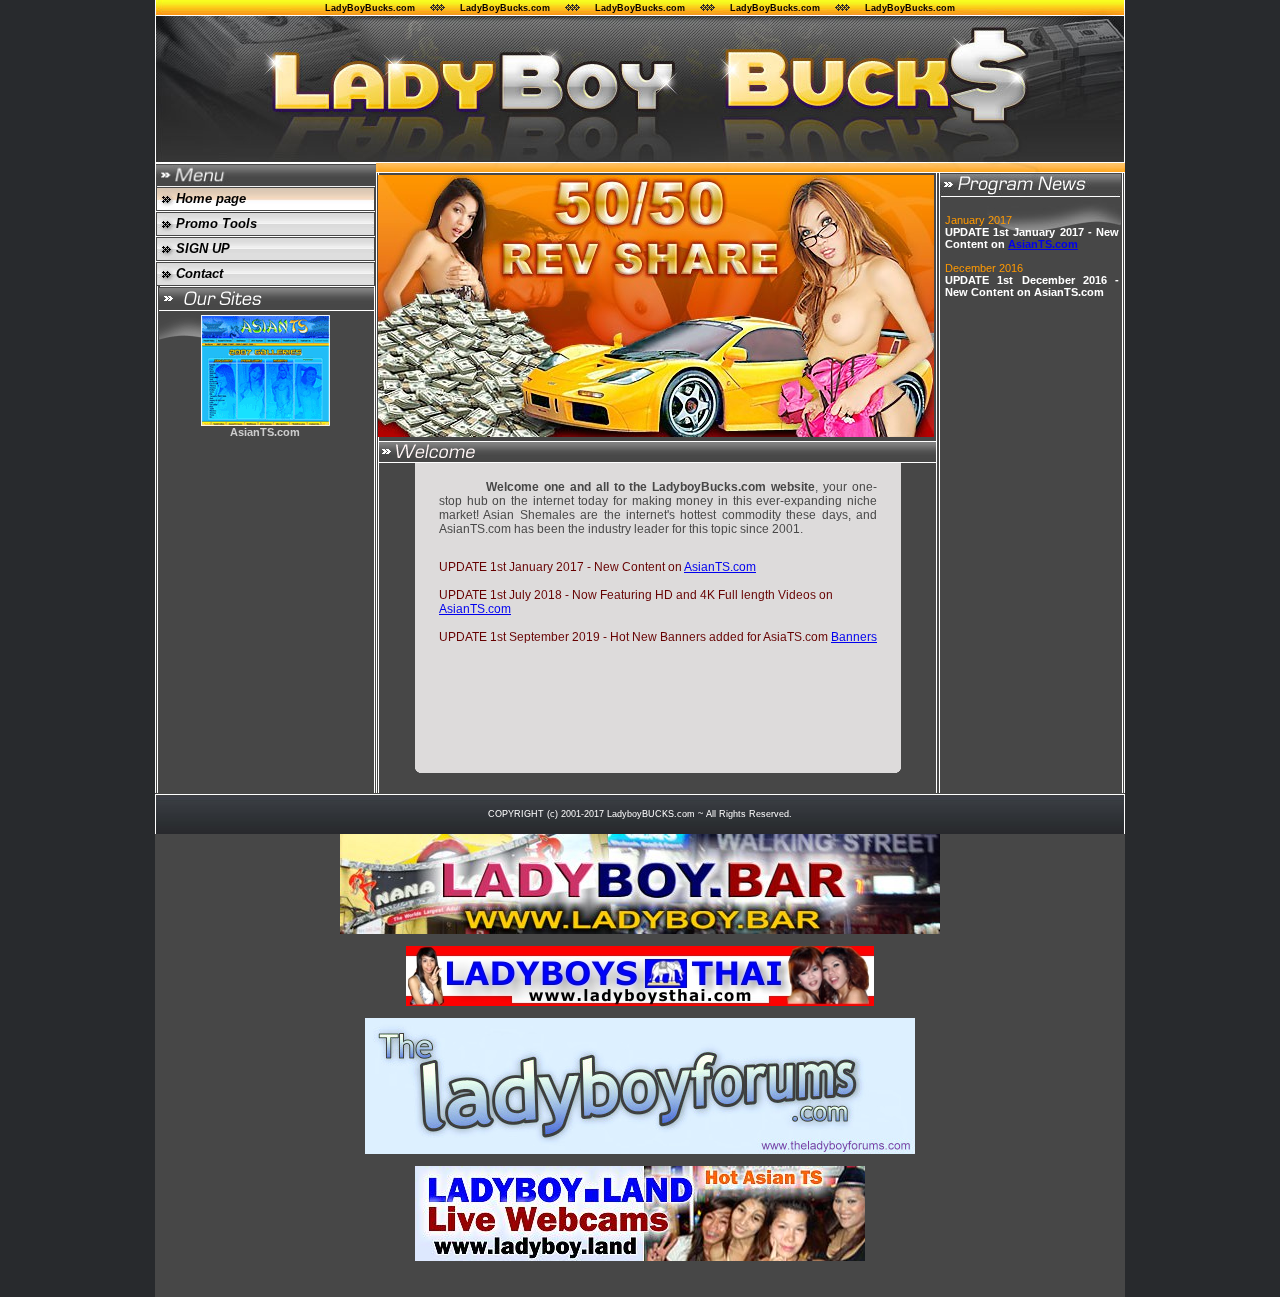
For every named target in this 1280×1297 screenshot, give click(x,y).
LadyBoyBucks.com (370, 8)
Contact (199, 273)
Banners (854, 637)
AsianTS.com (720, 567)
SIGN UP (203, 248)
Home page (211, 198)
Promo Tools (216, 223)
